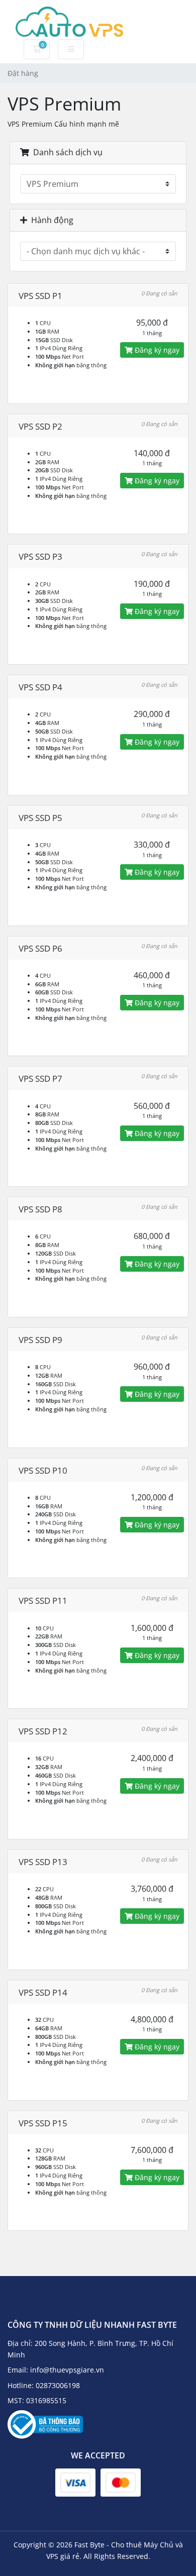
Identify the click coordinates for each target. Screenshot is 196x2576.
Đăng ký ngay (156, 350)
